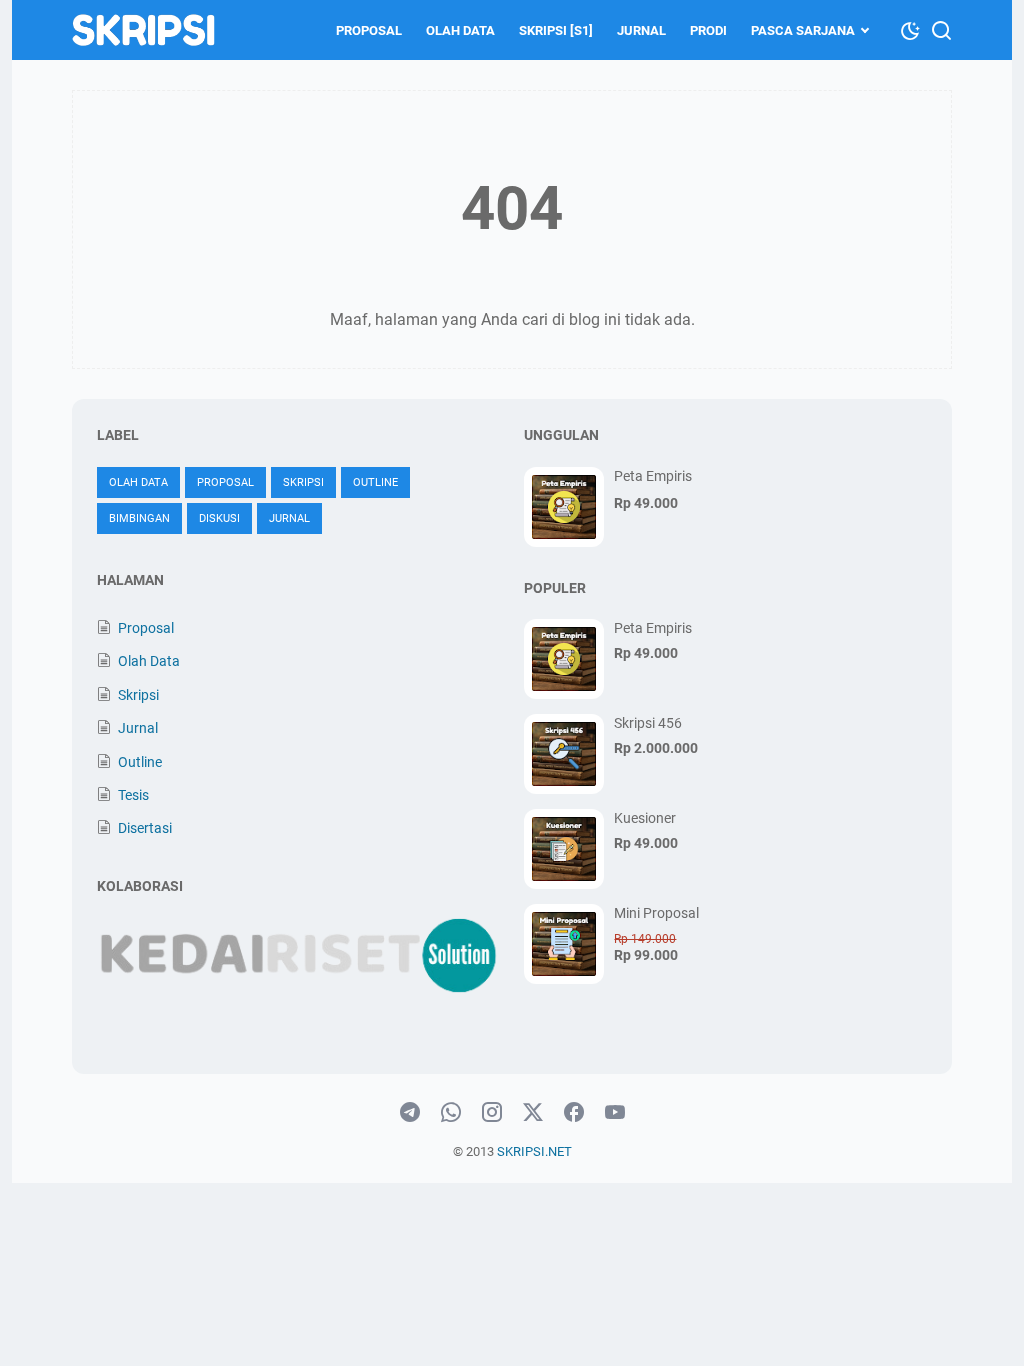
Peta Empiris (653, 476)
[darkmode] (910, 29)
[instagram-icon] (492, 1113)
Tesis (133, 795)
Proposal (369, 30)
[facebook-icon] (574, 1113)
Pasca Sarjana (803, 30)
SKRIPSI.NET (534, 1151)
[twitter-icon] (533, 1113)
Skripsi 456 (648, 723)
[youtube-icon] (615, 1113)
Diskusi (219, 518)
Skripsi (303, 482)
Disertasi (145, 828)
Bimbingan (139, 518)
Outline (375, 482)
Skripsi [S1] (556, 30)
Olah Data (460, 30)
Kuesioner (645, 818)
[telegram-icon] (410, 1113)
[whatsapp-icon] (451, 1113)
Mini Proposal (656, 913)
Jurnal (641, 30)
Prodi (708, 30)
